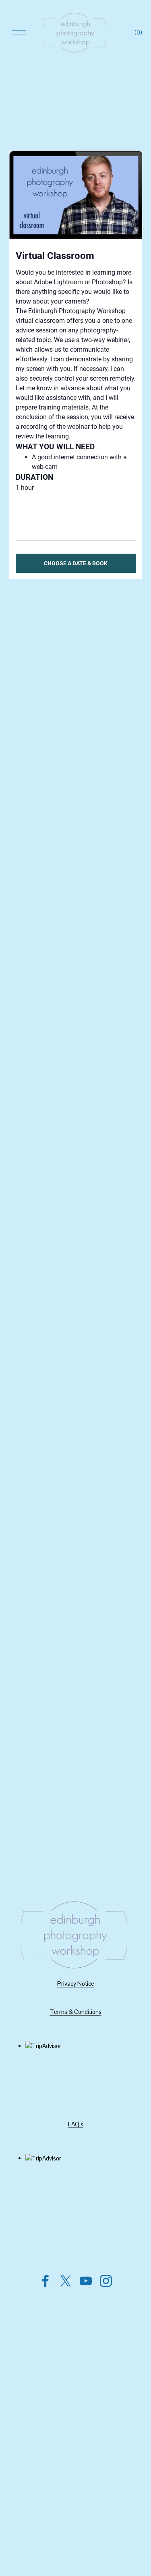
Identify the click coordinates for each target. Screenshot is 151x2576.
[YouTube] (86, 2281)
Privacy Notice (76, 1984)
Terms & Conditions (76, 2012)
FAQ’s (76, 2124)
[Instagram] (106, 2281)
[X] (66, 2281)
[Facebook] (46, 2281)
